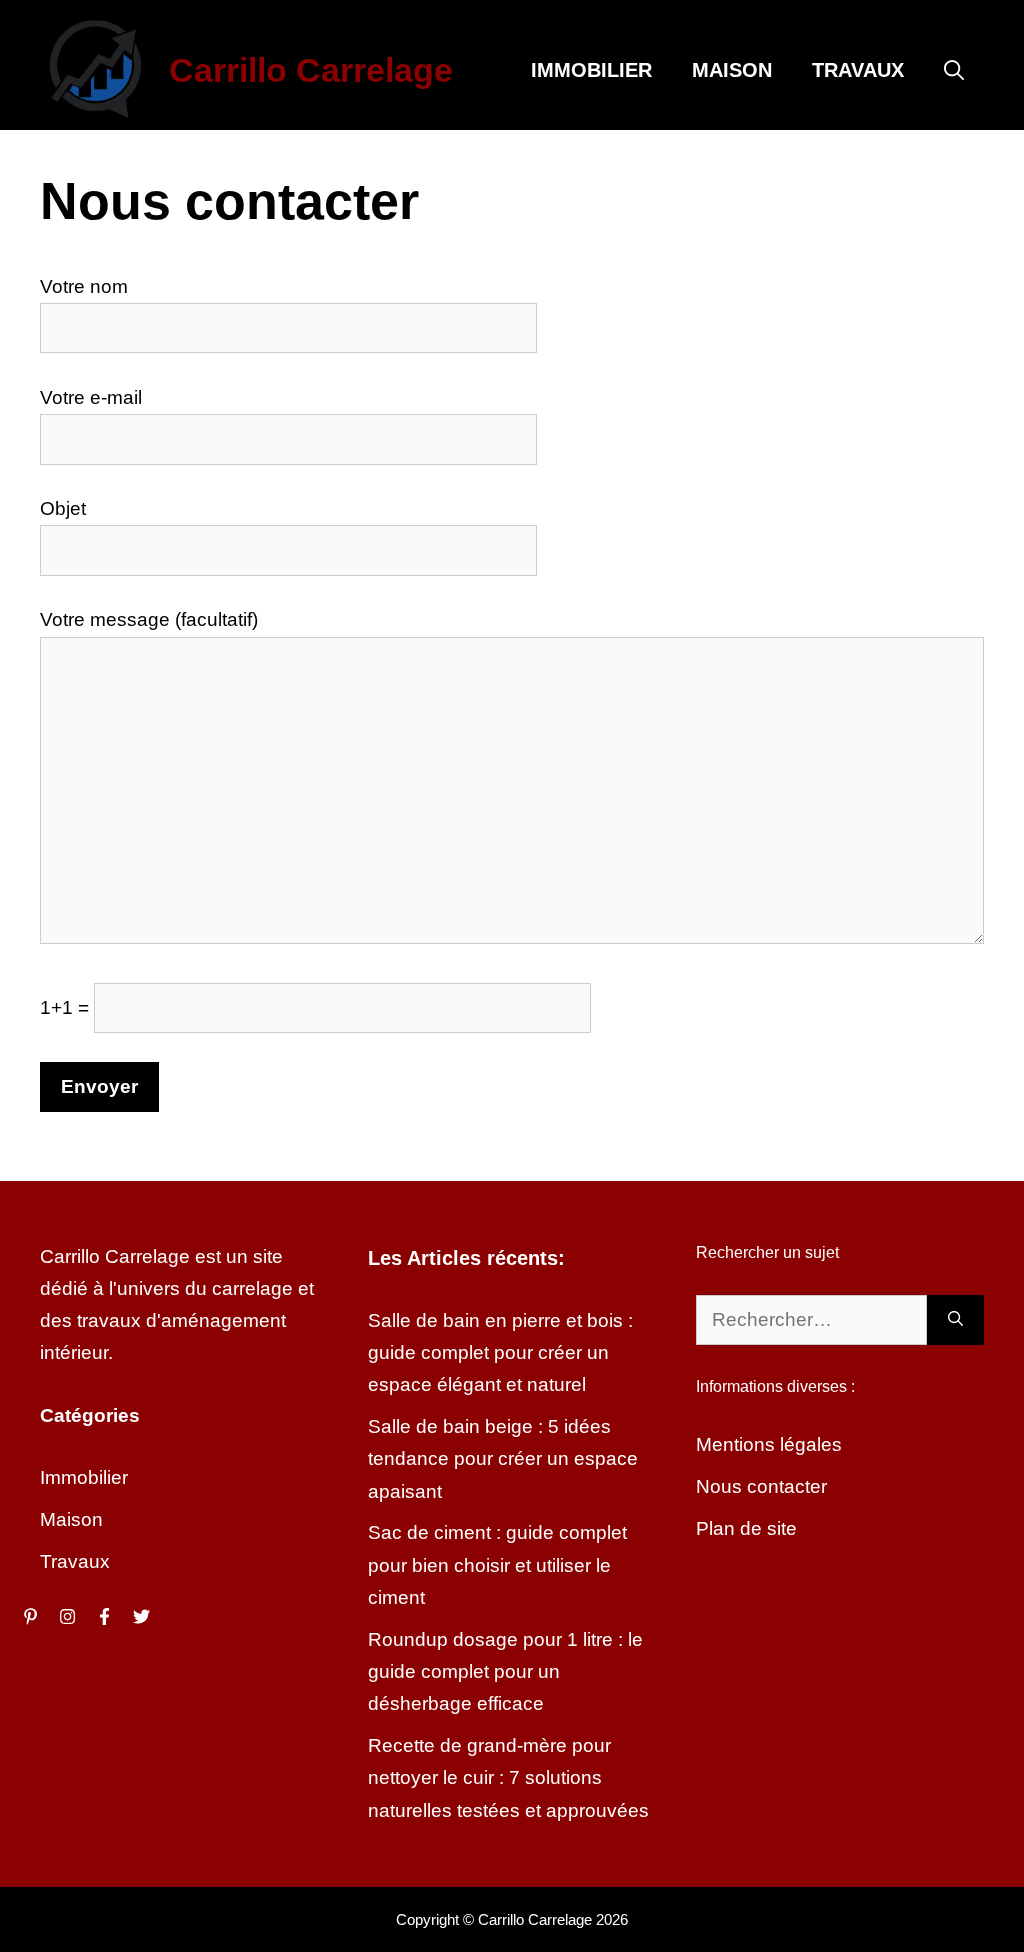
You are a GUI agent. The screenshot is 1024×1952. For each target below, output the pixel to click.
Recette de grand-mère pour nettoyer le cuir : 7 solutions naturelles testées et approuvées (508, 1778)
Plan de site (746, 1528)
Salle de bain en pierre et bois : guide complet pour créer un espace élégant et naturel (500, 1353)
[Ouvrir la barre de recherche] (954, 70)
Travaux (858, 70)
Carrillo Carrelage (311, 70)
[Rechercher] (955, 1320)
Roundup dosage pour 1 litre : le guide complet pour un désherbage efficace (505, 1672)
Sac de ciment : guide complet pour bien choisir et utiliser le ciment (497, 1565)
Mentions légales (769, 1444)
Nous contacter (761, 1486)
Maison (732, 70)
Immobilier (591, 70)
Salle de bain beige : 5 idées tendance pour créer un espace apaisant (503, 1459)
